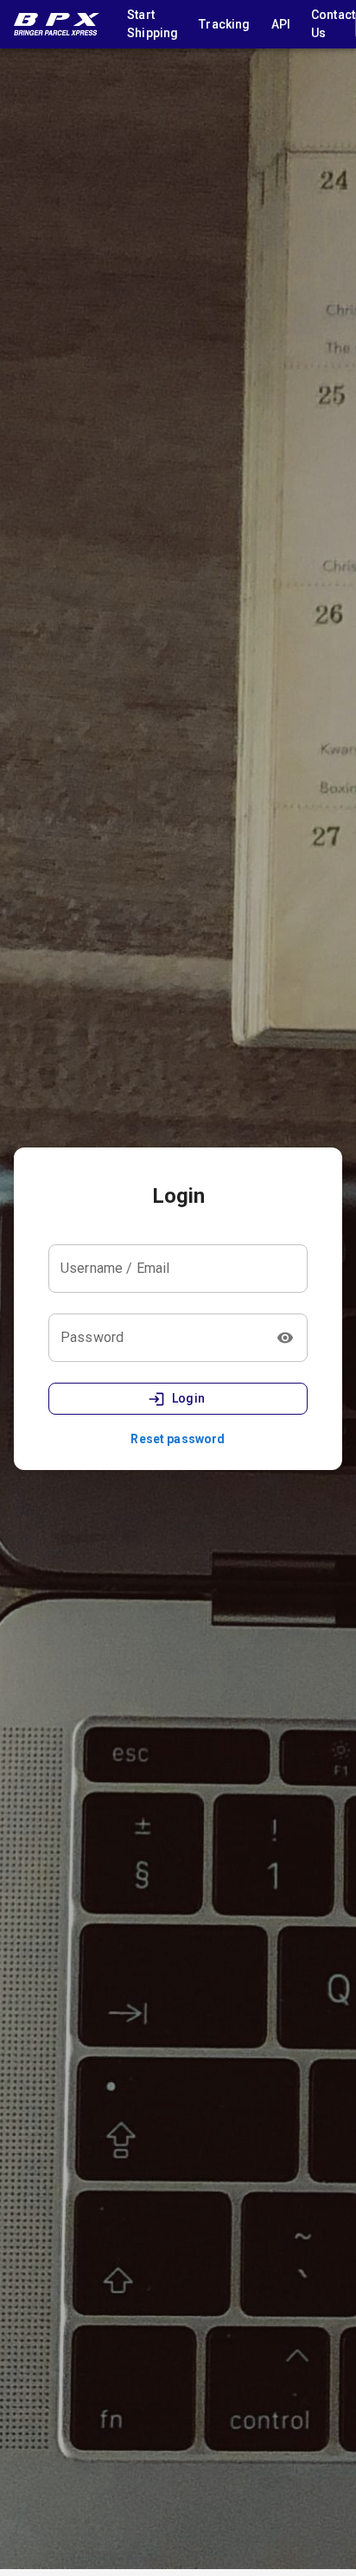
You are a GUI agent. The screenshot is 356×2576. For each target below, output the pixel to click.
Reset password (178, 1439)
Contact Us (333, 24)
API (281, 24)
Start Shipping (153, 24)
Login (189, 1398)
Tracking (224, 24)
